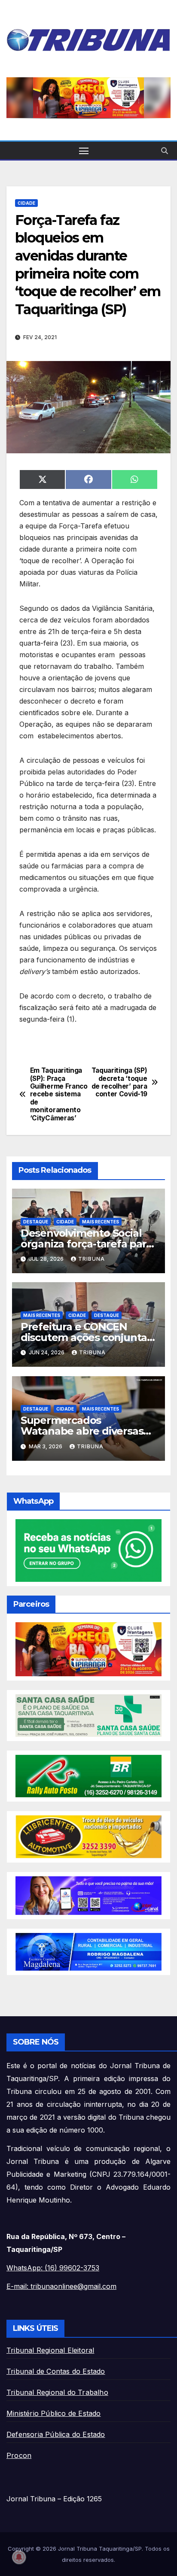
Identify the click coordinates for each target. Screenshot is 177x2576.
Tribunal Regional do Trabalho (57, 2392)
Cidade (26, 203)
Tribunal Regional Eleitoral (50, 2350)
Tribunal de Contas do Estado (56, 2371)
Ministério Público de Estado (54, 2413)
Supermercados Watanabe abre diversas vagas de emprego (82, 1431)
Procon (19, 2455)
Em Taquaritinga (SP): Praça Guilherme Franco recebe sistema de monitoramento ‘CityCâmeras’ (59, 1094)
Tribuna (92, 1259)
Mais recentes (101, 1222)
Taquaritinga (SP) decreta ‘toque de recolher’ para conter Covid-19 (119, 1082)
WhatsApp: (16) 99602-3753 (53, 2268)
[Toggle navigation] (84, 151)
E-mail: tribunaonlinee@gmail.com (61, 2286)
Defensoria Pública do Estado (56, 2434)
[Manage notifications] (19, 2557)
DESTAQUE (36, 1222)
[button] (165, 151)
